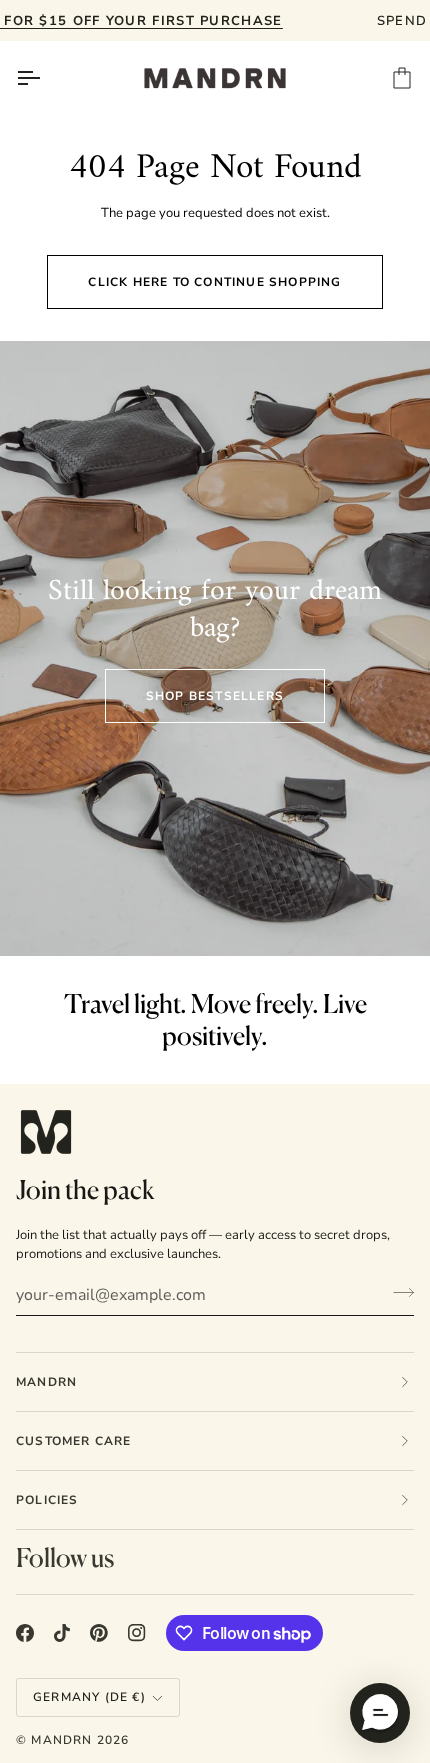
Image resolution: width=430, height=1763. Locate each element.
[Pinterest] (99, 1633)
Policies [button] (47, 1500)
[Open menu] (46, 77)
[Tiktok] (62, 1633)
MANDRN (61, 1740)
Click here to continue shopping (214, 282)
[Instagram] (137, 1633)
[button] (380, 1713)
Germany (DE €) (89, 1697)
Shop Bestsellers (215, 696)
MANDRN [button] (46, 1382)
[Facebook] (25, 1633)
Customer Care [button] (74, 1441)
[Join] (397, 1293)
